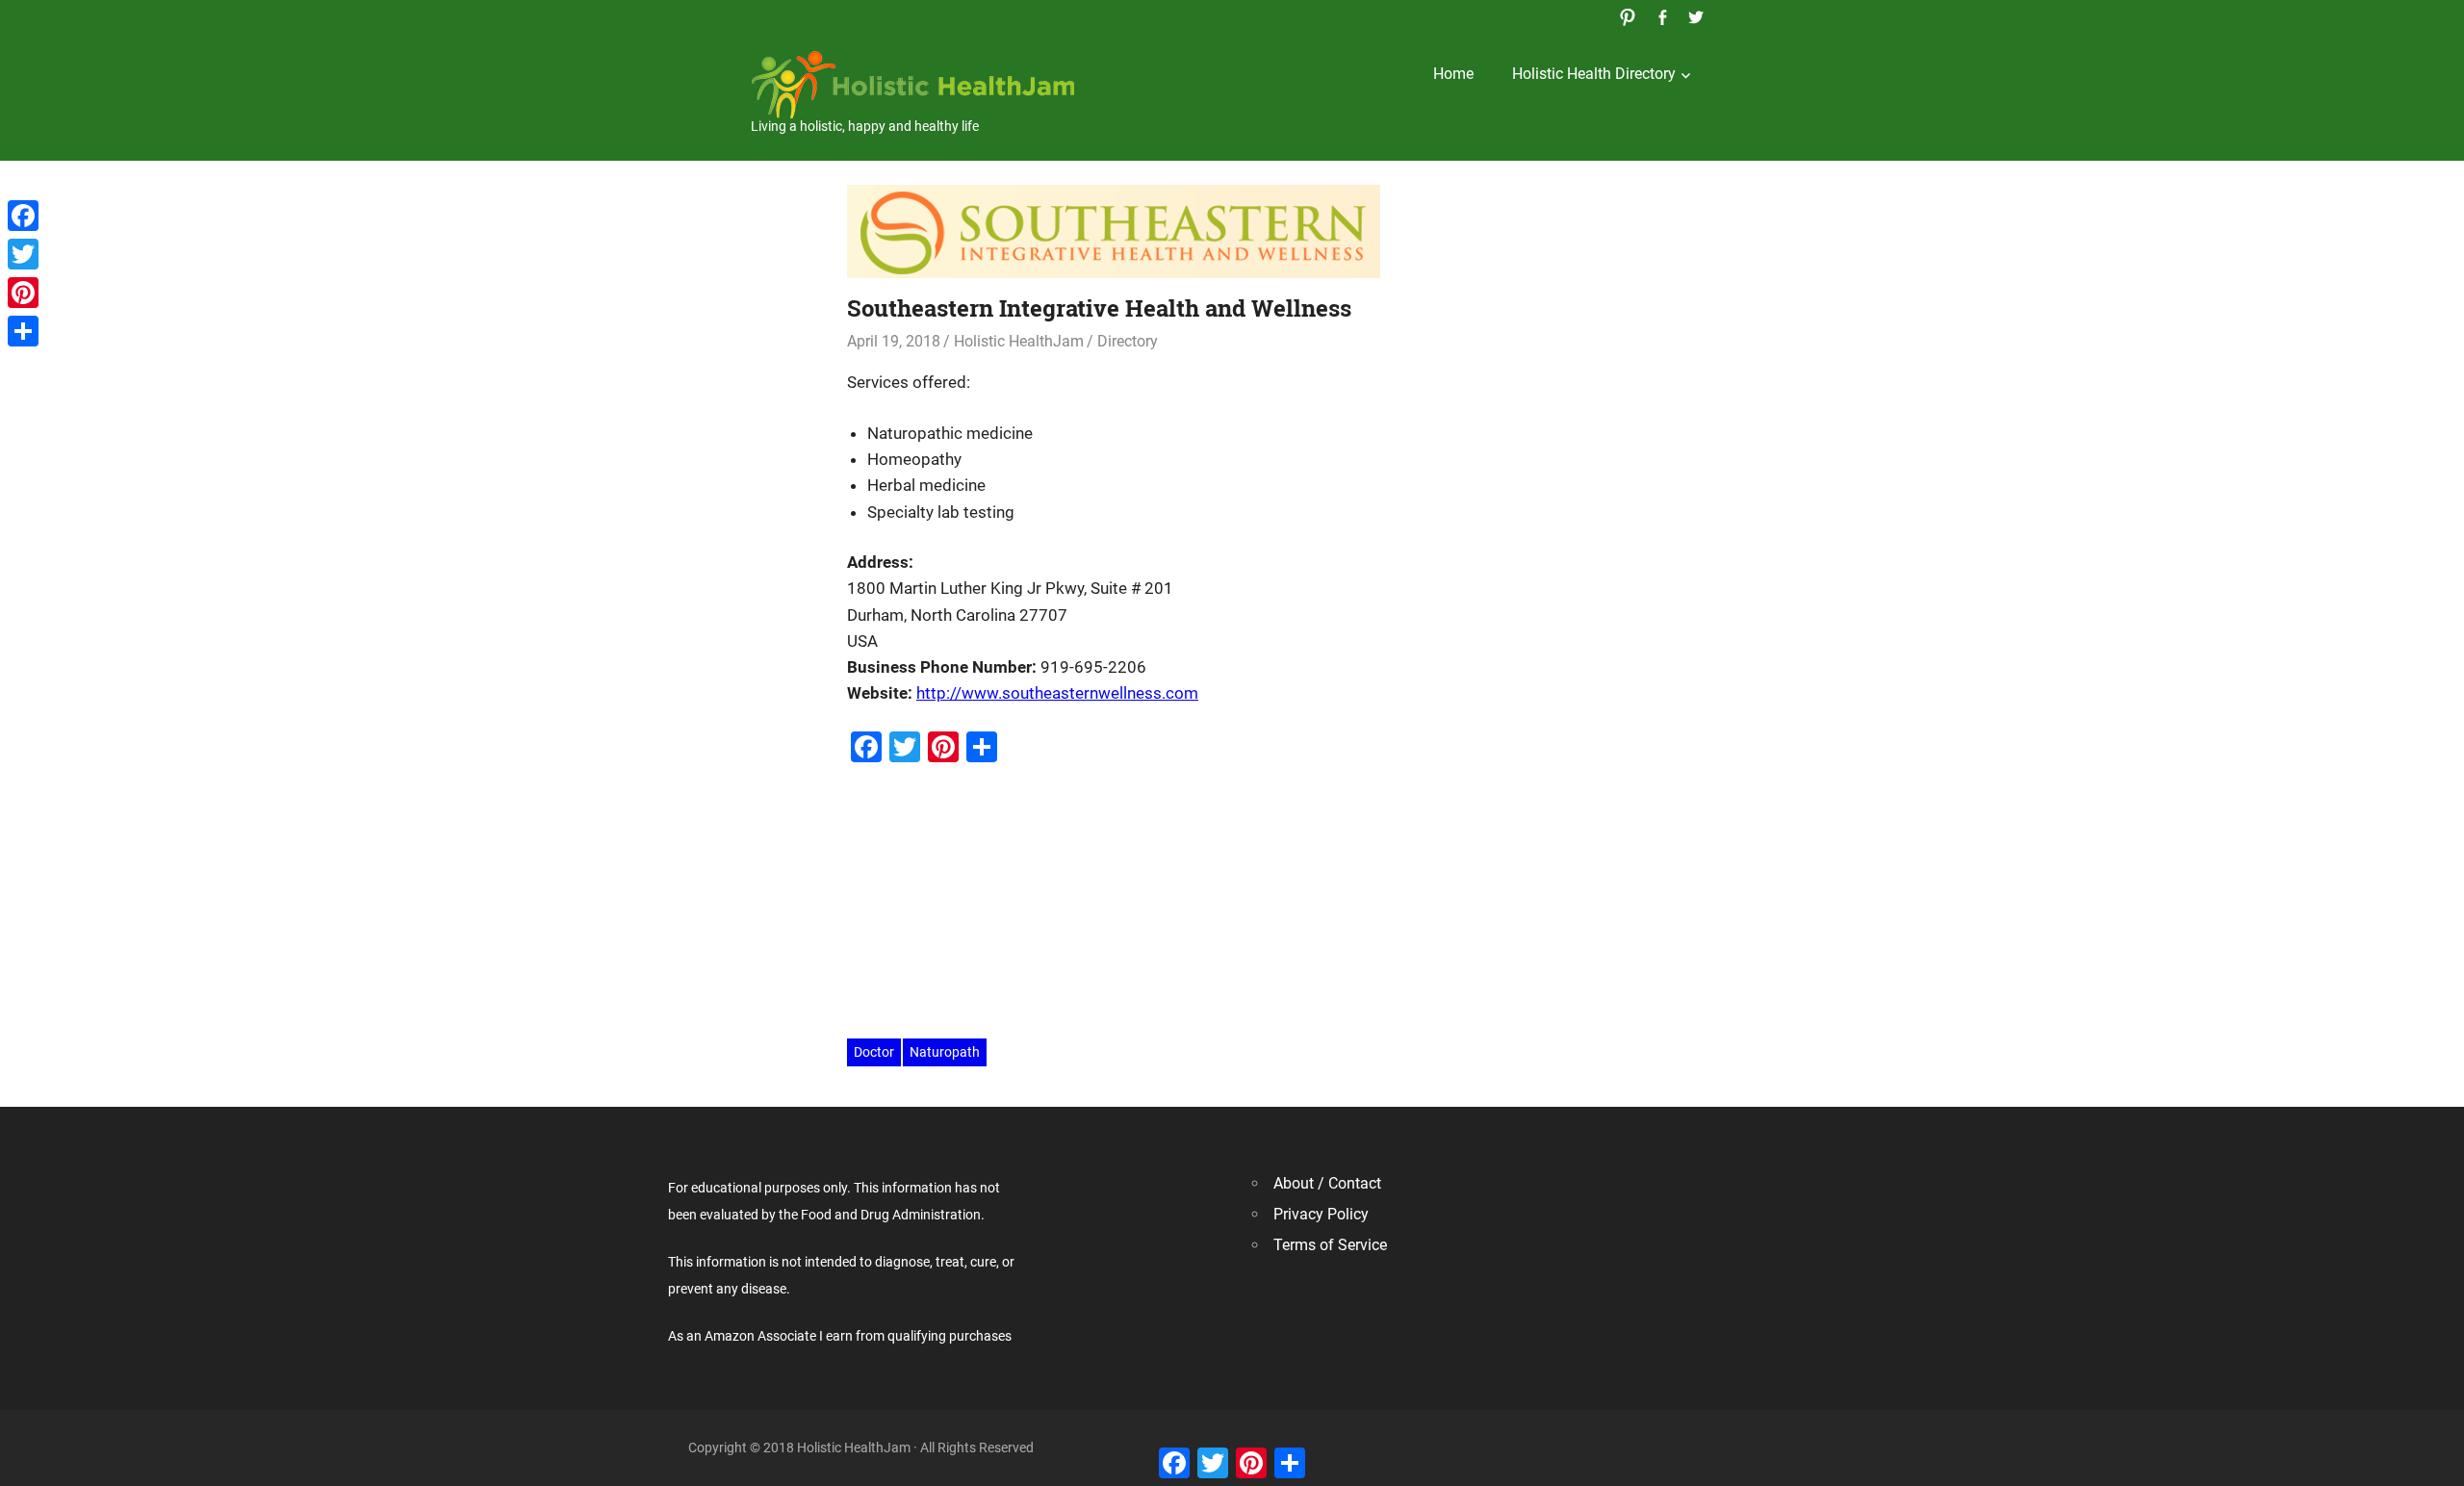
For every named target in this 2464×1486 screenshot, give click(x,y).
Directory (1128, 341)
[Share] (23, 331)
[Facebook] (23, 216)
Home (1453, 74)
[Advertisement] (1232, 903)
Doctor (874, 1052)
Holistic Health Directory (1594, 74)
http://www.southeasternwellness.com (1057, 693)
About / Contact (1327, 1183)
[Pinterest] (23, 293)
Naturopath (945, 1052)
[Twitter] (23, 254)
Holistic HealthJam (1019, 341)
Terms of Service (1330, 1245)
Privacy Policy (1321, 1214)
